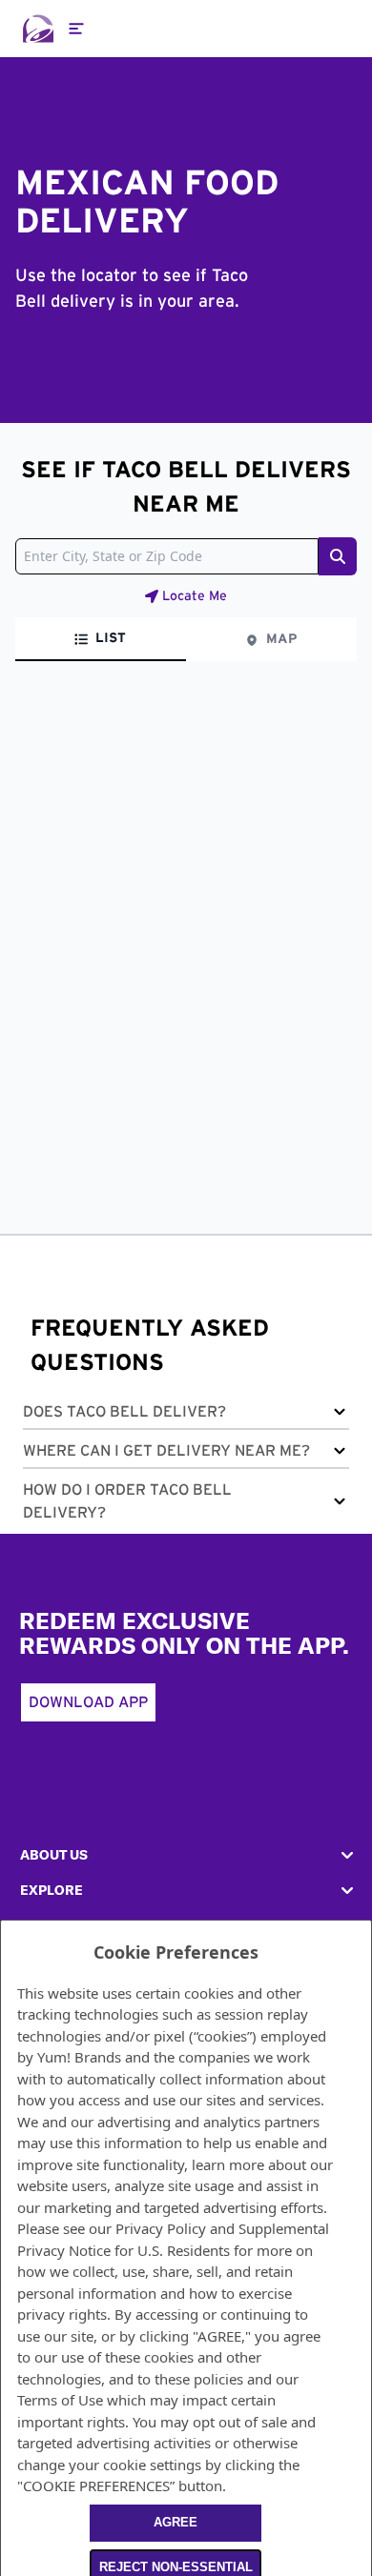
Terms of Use (60, 2400)
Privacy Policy (161, 2228)
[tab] (101, 639)
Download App (88, 1702)
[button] (186, 1415)
